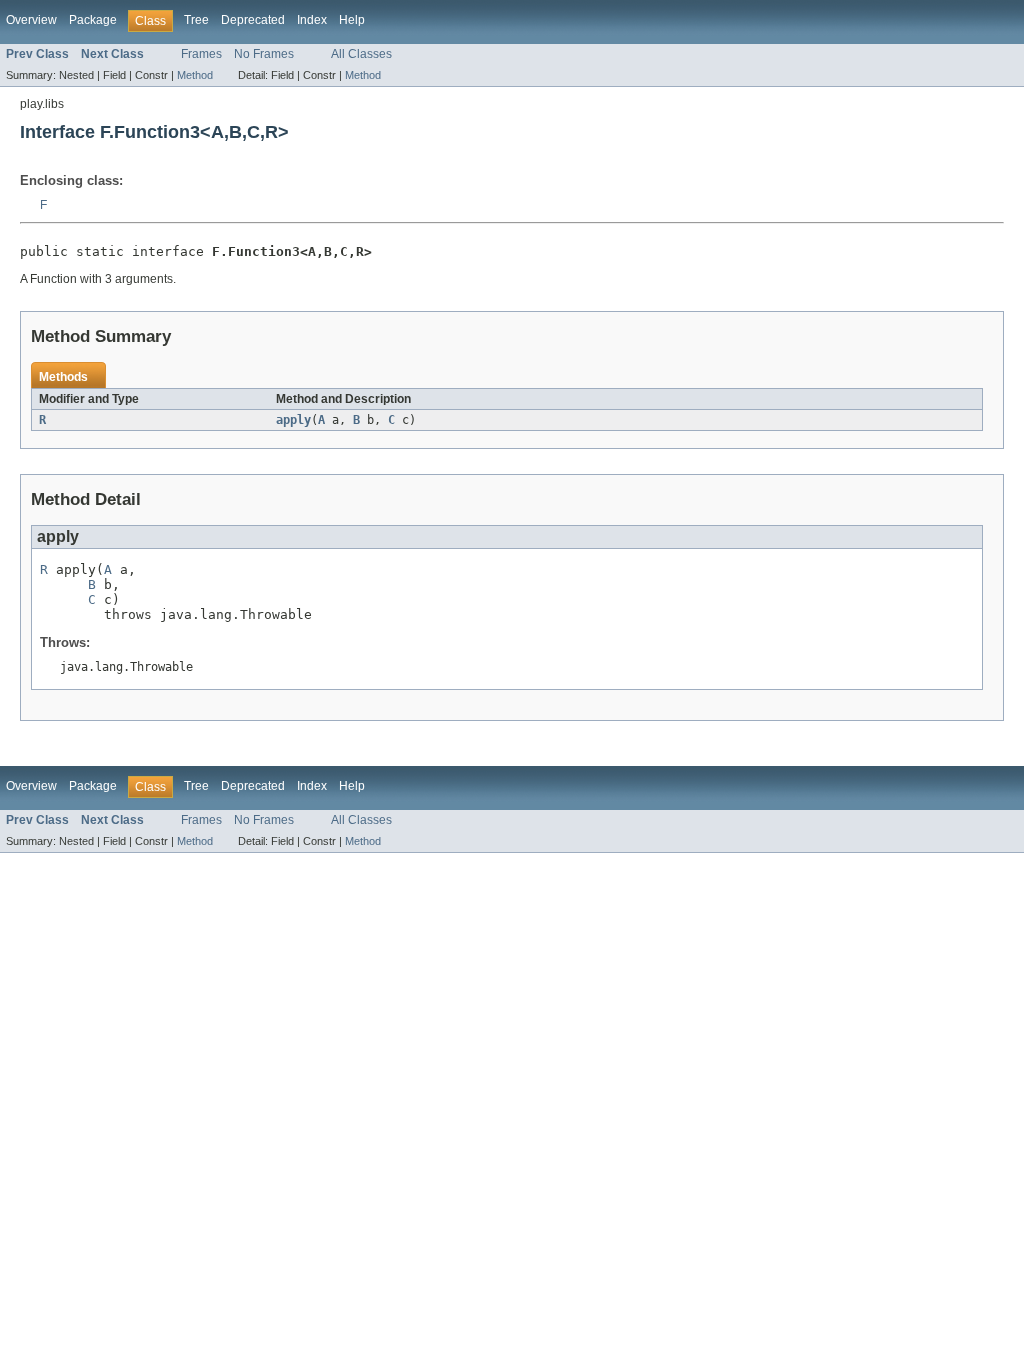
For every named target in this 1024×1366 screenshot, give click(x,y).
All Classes (361, 54)
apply (293, 420)
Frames (201, 54)
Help (352, 20)
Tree (196, 20)
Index (312, 20)
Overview (31, 20)
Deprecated (253, 20)
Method (195, 75)
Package (93, 20)
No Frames (264, 54)
